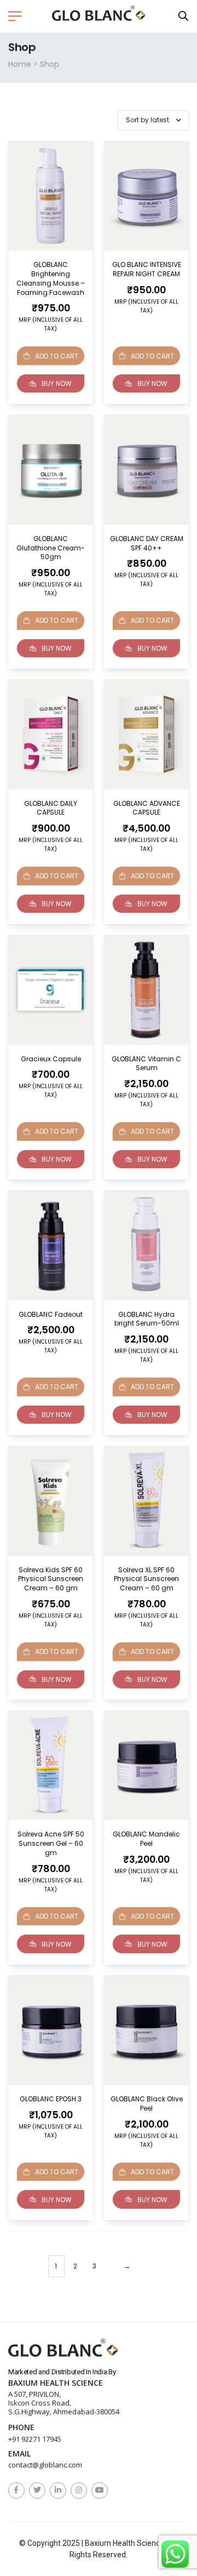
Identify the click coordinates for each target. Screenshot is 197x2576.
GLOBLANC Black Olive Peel (147, 2103)
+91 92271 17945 (35, 2439)
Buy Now (57, 383)
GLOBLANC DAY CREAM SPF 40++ (147, 543)
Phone (21, 2428)
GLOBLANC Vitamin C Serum (146, 1064)
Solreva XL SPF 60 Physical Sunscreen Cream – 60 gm (146, 1579)
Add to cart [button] (152, 356)
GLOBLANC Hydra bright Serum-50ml (147, 1319)
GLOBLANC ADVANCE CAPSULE (147, 808)
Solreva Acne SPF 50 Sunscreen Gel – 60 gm (51, 1843)
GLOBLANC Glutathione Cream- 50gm (51, 548)
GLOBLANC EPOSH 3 (51, 2099)
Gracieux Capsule (51, 1059)
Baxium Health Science (56, 2383)
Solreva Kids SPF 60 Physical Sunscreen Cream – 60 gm (51, 1579)
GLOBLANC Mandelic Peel (146, 1839)
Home (20, 64)
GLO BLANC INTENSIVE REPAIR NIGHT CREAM (147, 269)
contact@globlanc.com (45, 2465)
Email (19, 2454)
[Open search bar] (183, 16)
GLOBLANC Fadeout (51, 1314)
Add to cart (57, 356)
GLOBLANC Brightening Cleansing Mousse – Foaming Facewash (51, 278)
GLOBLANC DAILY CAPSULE (51, 808)
